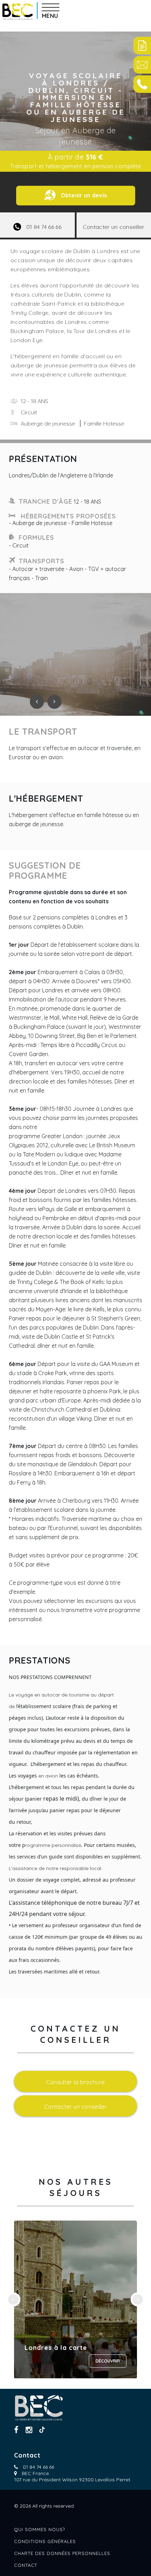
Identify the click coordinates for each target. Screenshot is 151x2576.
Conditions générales (45, 2541)
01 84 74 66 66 (38, 2467)
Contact (26, 2565)
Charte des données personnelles (62, 2553)
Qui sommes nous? (40, 2529)
